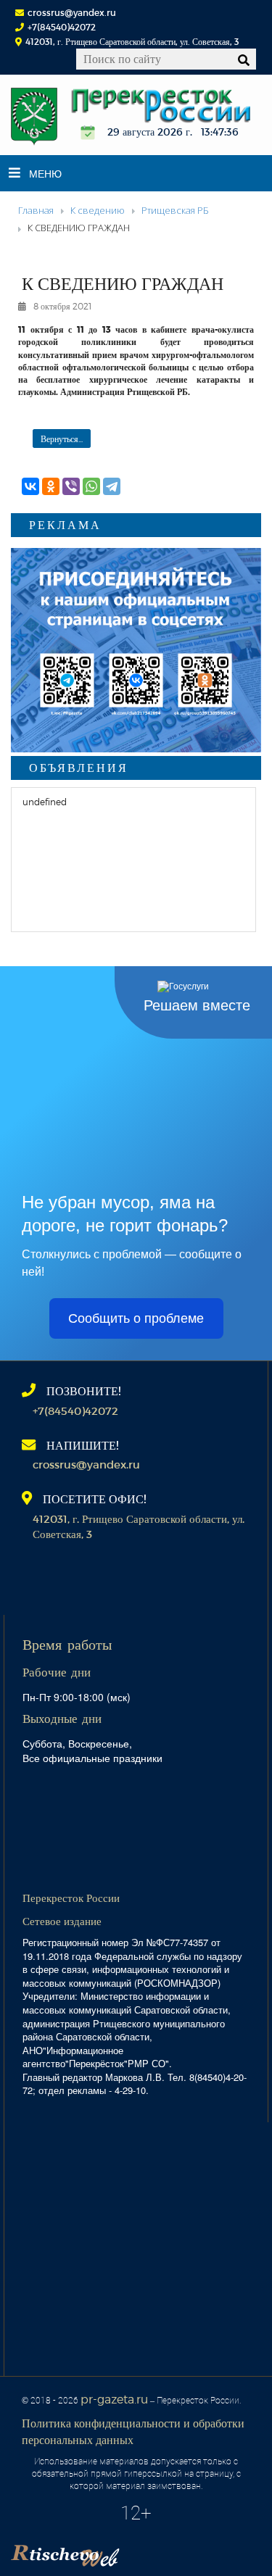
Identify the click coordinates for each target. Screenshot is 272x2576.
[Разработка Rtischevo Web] (138, 2551)
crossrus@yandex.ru (72, 12)
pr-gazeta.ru (114, 2399)
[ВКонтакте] (30, 486)
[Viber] (71, 486)
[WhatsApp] (91, 486)
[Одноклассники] (51, 486)
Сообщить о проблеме (136, 1318)
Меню (45, 173)
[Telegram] (112, 486)
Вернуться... (62, 439)
